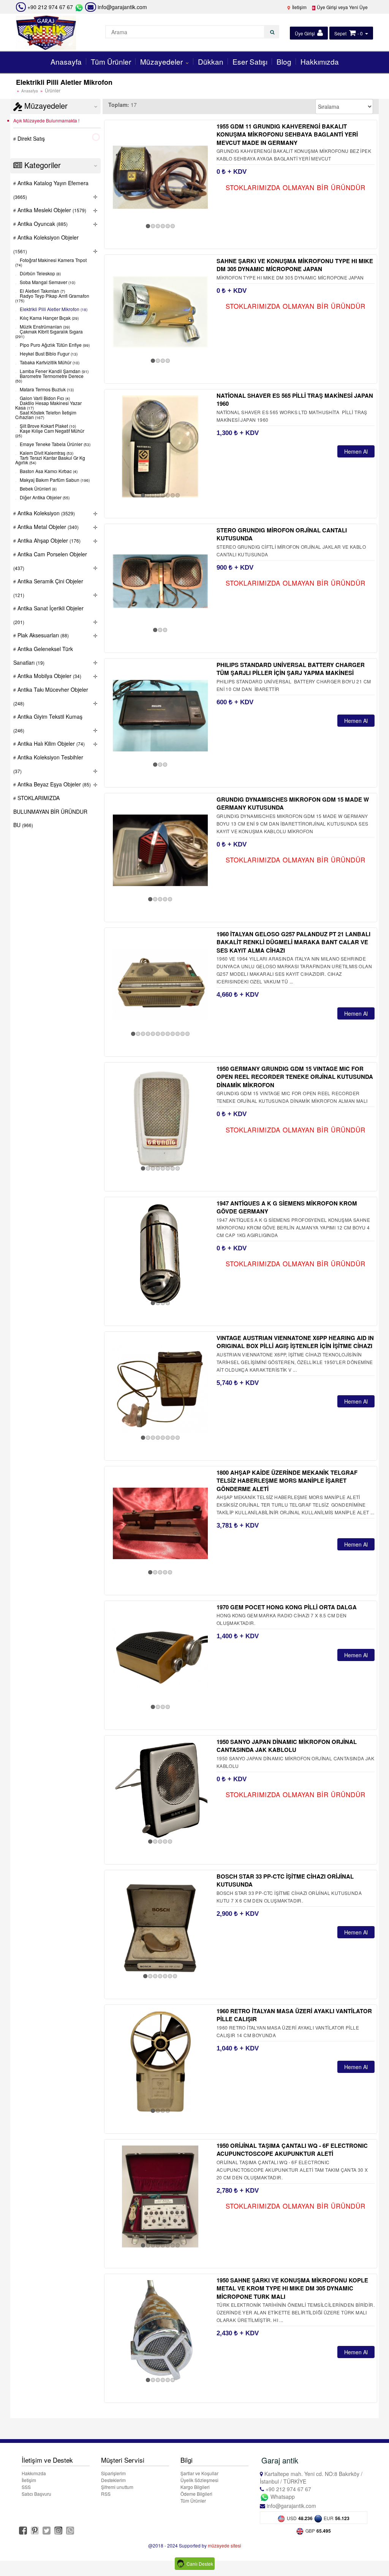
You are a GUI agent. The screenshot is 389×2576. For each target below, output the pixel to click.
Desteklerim (113, 2480)
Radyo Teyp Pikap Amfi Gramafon (52, 298)
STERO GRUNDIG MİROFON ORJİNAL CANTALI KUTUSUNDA (282, 534)
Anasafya (30, 91)
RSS (106, 2494)
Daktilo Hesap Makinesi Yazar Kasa (48, 406)
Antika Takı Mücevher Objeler (51, 696)
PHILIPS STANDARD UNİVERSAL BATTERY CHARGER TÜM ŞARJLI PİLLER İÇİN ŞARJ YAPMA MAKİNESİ (291, 669)
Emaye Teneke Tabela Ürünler (55, 444)
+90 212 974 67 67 (50, 7)
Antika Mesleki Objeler (51, 210)
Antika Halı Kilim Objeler (50, 743)
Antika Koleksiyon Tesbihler (48, 764)
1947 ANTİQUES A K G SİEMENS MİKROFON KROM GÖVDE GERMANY (287, 1207)
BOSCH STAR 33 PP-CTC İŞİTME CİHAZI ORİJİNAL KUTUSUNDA (285, 1880)
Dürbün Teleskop (40, 274)
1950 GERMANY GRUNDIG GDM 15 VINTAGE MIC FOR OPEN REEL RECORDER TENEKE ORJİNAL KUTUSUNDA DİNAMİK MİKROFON (295, 1077)
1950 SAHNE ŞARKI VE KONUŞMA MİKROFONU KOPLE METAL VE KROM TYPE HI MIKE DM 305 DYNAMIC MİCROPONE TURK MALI (292, 2288)
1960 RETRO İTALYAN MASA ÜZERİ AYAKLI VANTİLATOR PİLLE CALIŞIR (294, 2015)
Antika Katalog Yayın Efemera (51, 190)
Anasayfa (66, 61)
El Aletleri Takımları (42, 291)
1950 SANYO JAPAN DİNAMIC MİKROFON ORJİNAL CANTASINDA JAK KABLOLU (287, 1746)
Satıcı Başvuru (36, 2494)
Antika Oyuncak (42, 224)
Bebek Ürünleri (38, 489)
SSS (26, 2487)
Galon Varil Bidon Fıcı (44, 398)
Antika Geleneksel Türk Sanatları (43, 656)
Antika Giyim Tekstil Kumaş (48, 723)
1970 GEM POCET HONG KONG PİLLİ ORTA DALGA (287, 1607)
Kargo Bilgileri (195, 2487)
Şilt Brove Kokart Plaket (47, 426)
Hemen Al (356, 451)
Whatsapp (282, 2497)
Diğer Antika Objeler (44, 498)
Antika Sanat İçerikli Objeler (48, 615)
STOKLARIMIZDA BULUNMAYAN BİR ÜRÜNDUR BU (50, 811)
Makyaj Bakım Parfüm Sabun (54, 480)
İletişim (299, 7)
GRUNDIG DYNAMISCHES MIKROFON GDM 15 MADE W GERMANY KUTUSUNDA (293, 803)
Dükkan (211, 61)
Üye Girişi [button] (305, 33)
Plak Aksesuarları (42, 635)
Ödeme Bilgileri (196, 2494)
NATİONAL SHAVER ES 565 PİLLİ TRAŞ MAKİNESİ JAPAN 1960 (295, 399)
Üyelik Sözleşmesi (199, 2480)
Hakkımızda (320, 61)
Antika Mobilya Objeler (49, 676)
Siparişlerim (113, 2473)
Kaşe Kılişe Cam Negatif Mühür (50, 433)
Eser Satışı (250, 61)
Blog (284, 61)
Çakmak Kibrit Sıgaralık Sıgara (49, 334)
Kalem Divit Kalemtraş (46, 453)
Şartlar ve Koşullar (199, 2473)
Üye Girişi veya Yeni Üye (342, 7)
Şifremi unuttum (117, 2487)
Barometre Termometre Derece (49, 379)
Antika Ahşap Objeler (48, 540)
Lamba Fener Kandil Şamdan (54, 371)
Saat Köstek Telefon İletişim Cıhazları (46, 415)
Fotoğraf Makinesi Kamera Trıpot (51, 263)
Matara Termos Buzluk (46, 390)
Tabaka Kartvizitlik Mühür (49, 363)
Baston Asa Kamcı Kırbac (48, 471)
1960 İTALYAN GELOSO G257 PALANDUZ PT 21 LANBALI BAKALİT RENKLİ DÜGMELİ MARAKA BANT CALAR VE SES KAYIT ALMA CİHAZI (293, 942)
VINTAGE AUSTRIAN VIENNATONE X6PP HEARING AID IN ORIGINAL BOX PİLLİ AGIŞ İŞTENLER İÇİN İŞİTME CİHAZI (295, 1342)
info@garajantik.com (122, 7)
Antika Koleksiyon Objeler (46, 244)
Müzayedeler (162, 61)
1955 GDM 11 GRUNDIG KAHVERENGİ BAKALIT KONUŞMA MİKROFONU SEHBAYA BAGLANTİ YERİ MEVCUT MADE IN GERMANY (287, 134)
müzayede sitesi (225, 2545)
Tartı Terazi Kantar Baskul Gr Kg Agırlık (50, 460)
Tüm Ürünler (111, 61)
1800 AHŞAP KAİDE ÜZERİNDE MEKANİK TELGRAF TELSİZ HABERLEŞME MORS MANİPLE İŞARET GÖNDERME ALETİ (287, 1481)
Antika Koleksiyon (45, 513)
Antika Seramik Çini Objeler (48, 588)
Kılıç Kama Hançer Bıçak (49, 318)
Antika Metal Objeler (47, 527)
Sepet (340, 33)
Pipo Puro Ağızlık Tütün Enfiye (54, 345)
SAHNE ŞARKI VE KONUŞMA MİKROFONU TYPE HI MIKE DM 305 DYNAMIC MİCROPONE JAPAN (295, 265)
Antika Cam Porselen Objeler (50, 561)
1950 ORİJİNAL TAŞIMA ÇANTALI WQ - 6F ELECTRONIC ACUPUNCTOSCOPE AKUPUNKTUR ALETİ (292, 2150)
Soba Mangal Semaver (47, 282)
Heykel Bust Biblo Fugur (48, 354)
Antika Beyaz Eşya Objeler (53, 784)
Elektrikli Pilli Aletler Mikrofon (53, 309)
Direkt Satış (30, 138)
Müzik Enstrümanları (44, 327)
